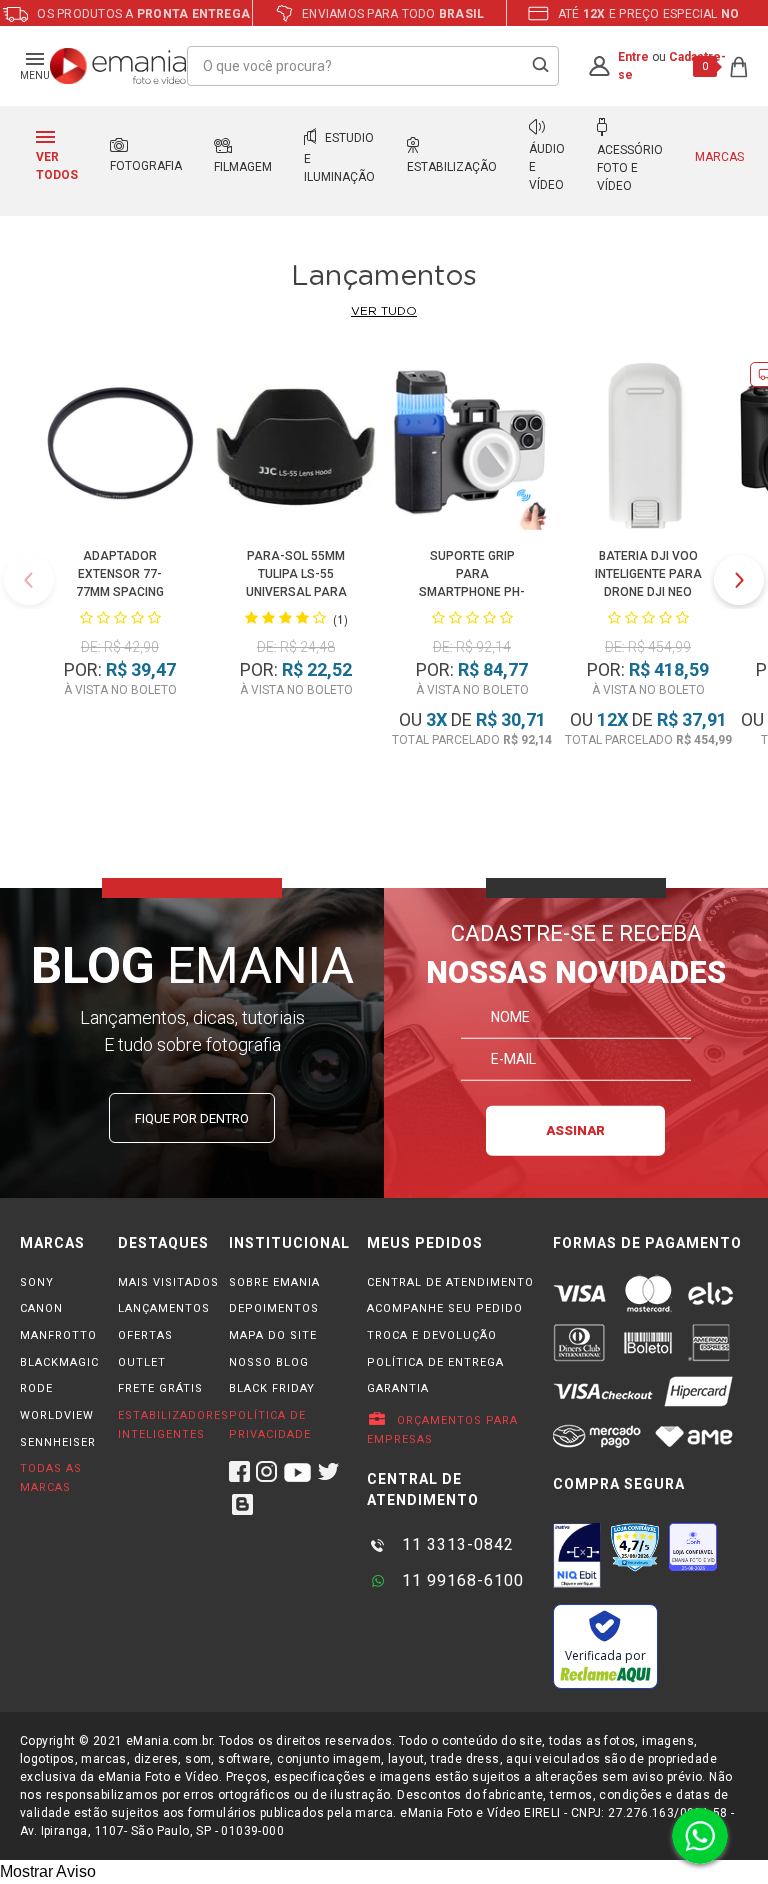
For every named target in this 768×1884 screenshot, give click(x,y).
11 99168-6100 (460, 1580)
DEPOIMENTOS (274, 1308)
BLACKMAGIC (59, 1362)
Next (739, 580)
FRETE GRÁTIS (160, 1388)
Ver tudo (384, 311)
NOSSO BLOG (269, 1362)
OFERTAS (145, 1335)
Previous (29, 580)
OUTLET (142, 1362)
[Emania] (118, 66)
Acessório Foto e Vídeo (630, 168)
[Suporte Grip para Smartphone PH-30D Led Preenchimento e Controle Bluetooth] (472, 449)
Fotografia (146, 166)
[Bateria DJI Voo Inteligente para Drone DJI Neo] (648, 449)
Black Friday (272, 1388)
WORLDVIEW (57, 1415)
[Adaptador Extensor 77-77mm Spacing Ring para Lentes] (120, 449)
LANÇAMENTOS (164, 1308)
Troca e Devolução (432, 1335)
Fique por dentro (192, 1118)
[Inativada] (577, 1555)
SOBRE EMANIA (274, 1282)
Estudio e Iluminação (339, 157)
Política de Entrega (435, 1362)
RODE (36, 1388)
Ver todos (57, 166)
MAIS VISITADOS (168, 1282)
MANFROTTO (58, 1335)
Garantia (398, 1388)
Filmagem (243, 167)
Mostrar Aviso (48, 1871)
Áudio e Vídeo (547, 167)
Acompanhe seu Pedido (445, 1308)
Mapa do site (273, 1335)
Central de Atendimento (450, 1282)
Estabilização (452, 167)
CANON (41, 1308)
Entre (633, 57)
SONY (37, 1282)
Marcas (719, 157)
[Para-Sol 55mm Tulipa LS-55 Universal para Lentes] (296, 449)
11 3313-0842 (455, 1544)
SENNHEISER (58, 1442)
